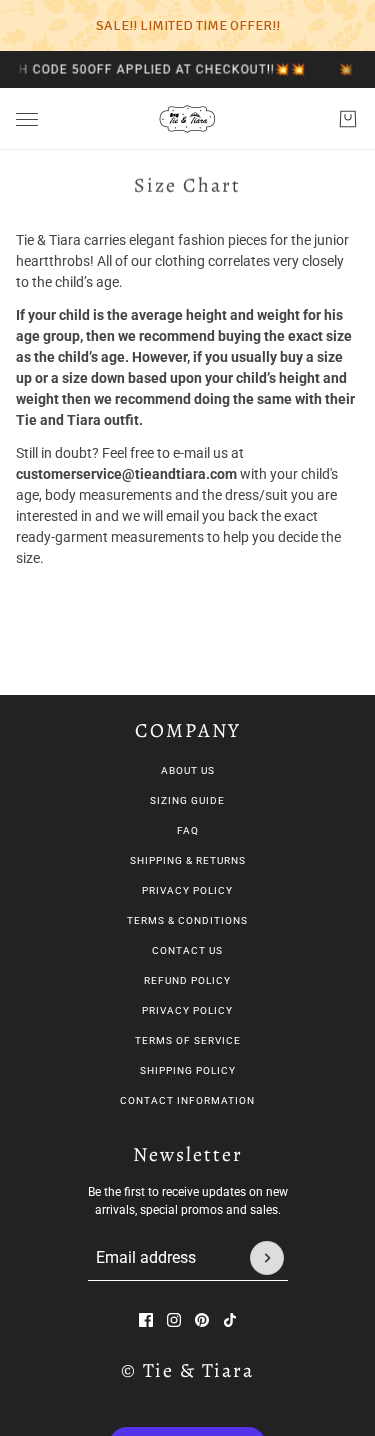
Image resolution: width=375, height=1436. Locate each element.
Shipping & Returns (188, 860)
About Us (188, 770)
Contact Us (187, 950)
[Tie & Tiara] (187, 119)
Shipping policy (188, 1070)
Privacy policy (187, 1010)
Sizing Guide (187, 800)
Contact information (187, 1100)
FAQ (188, 830)
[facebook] (146, 1320)
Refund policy (187, 980)
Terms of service (188, 1040)
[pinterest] (202, 1320)
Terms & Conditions (187, 920)
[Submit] (267, 1258)
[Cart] (348, 119)
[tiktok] (230, 1320)
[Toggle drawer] (27, 119)
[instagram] (174, 1320)
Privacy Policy (187, 890)
